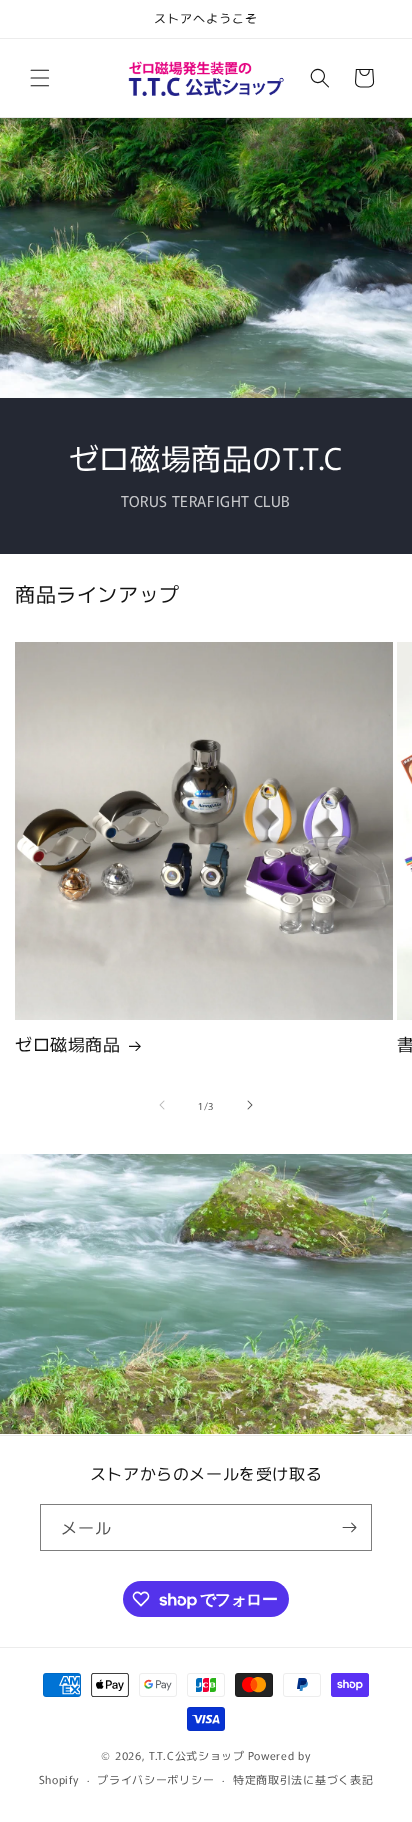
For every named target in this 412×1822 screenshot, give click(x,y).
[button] (40, 78)
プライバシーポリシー (155, 1779)
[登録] (349, 1527)
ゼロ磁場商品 (68, 1044)
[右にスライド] (250, 1105)
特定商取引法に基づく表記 (303, 1779)
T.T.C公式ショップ (197, 1755)
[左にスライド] (162, 1105)
